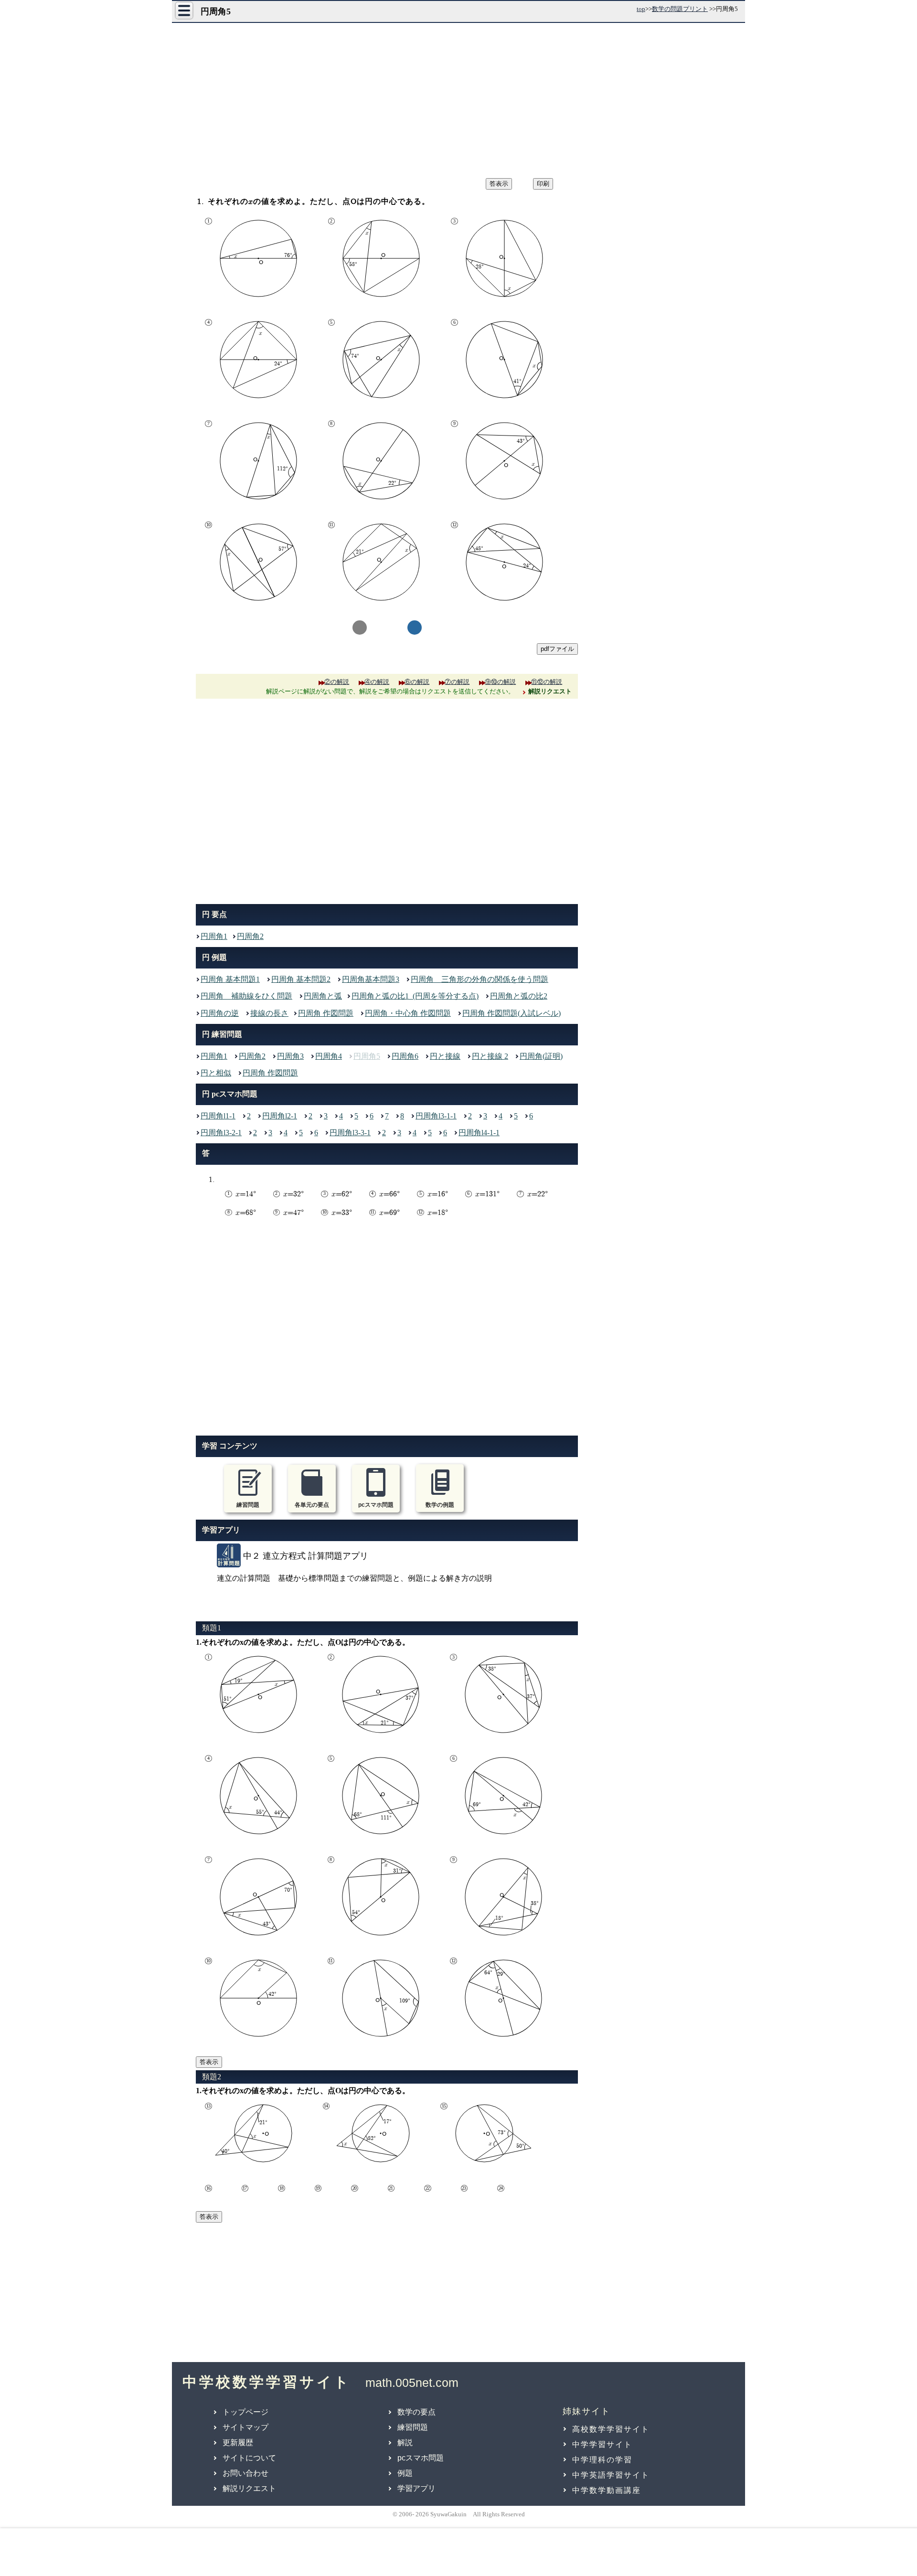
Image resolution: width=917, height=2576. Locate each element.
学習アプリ (416, 2488)
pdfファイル (557, 649)
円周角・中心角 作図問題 (408, 1013)
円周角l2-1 (280, 1116)
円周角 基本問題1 (230, 979)
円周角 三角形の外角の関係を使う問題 (480, 979)
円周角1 (214, 936)
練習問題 (413, 2427)
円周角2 (250, 936)
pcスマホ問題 (421, 2458)
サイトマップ (245, 2427)
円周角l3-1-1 (436, 1116)
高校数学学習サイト (611, 2429)
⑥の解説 (417, 682)
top (641, 9)
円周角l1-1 (218, 1116)
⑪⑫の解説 (547, 682)
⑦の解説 (457, 682)
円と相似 (216, 1073)
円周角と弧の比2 (519, 996)
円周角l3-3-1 (350, 1133)
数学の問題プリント (680, 9)
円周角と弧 (323, 996)
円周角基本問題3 (371, 979)
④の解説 (377, 682)
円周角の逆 (220, 1013)
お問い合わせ (245, 2473)
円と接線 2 (490, 1056)
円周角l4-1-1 (479, 1133)
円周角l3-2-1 (221, 1133)
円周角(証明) (541, 1056)
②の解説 (337, 682)
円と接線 (445, 1056)
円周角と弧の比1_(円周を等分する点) (415, 996)
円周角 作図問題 (326, 1013)
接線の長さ (269, 1013)
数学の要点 (416, 2412)
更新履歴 (238, 2443)
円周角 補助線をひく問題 (246, 996)
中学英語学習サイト (611, 2475)
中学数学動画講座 (607, 2490)
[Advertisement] (458, 97)
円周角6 (405, 1056)
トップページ (245, 2412)
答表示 (209, 2062)
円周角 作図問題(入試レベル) (512, 1013)
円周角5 (367, 1056)
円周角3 (290, 1056)
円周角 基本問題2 (301, 979)
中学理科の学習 (602, 2460)
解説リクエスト (249, 2488)
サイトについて (249, 2458)
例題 (405, 2473)
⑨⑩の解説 (500, 682)
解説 (405, 2443)
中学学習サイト (602, 2444)
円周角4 (329, 1056)
